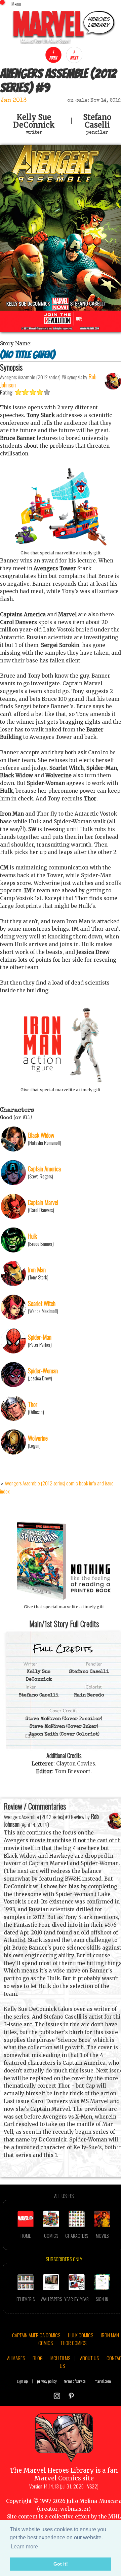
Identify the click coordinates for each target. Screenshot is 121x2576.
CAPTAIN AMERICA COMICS (36, 2335)
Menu (16, 4)
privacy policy (47, 2381)
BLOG (38, 2358)
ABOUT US (89, 2358)
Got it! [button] (61, 2564)
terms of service (75, 2381)
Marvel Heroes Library (59, 2470)
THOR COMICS (73, 2343)
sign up (23, 2381)
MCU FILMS (60, 2358)
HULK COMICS (80, 2335)
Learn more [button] (24, 2547)
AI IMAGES (16, 2358)
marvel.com (103, 2381)
